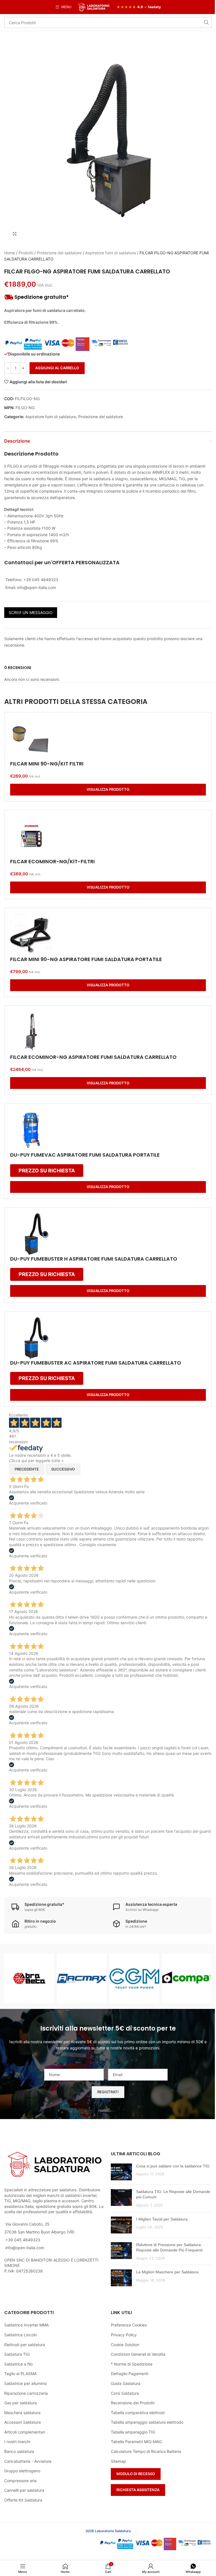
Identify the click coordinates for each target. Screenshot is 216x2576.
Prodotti (26, 253)
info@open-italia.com (25, 2248)
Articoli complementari (25, 2432)
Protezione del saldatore (59, 253)
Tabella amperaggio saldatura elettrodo (147, 2422)
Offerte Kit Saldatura (23, 2500)
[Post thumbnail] (121, 2172)
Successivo (63, 1469)
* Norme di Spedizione (132, 2364)
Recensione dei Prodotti (133, 2403)
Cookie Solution (125, 2345)
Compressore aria (20, 2481)
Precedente (27, 1469)
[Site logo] (94, 7)
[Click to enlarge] (15, 234)
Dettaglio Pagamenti (130, 2374)
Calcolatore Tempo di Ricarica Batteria (146, 2451)
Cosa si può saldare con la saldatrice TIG (173, 2166)
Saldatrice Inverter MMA (26, 2325)
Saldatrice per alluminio (26, 2383)
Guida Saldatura (126, 2383)
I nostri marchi (17, 2442)
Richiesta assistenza (138, 2490)
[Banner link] (29, 1978)
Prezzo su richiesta (47, 1171)
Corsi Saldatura (125, 2393)
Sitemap (118, 2461)
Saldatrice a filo (18, 2364)
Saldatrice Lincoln (21, 2335)
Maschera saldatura (22, 2413)
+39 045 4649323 (23, 2240)
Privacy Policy (124, 2335)
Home (10, 253)
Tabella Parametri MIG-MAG (136, 2442)
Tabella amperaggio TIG (133, 2432)
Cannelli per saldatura (24, 2490)
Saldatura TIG (17, 2354)
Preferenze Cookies (129, 2325)
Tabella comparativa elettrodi (138, 2413)
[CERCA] (206, 22)
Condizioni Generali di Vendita (138, 2354)
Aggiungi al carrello (57, 368)
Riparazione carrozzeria (26, 2393)
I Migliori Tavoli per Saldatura (162, 2219)
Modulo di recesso (136, 2474)
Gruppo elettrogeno (22, 2471)
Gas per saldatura (21, 2403)
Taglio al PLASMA (20, 2374)
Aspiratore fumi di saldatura (111, 253)
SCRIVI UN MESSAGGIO (31, 612)
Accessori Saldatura (22, 2422)
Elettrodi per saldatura (25, 2345)
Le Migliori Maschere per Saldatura (167, 2272)
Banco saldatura (19, 2451)
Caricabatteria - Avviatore (28, 2461)
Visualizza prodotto (108, 789)
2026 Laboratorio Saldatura (108, 2531)
